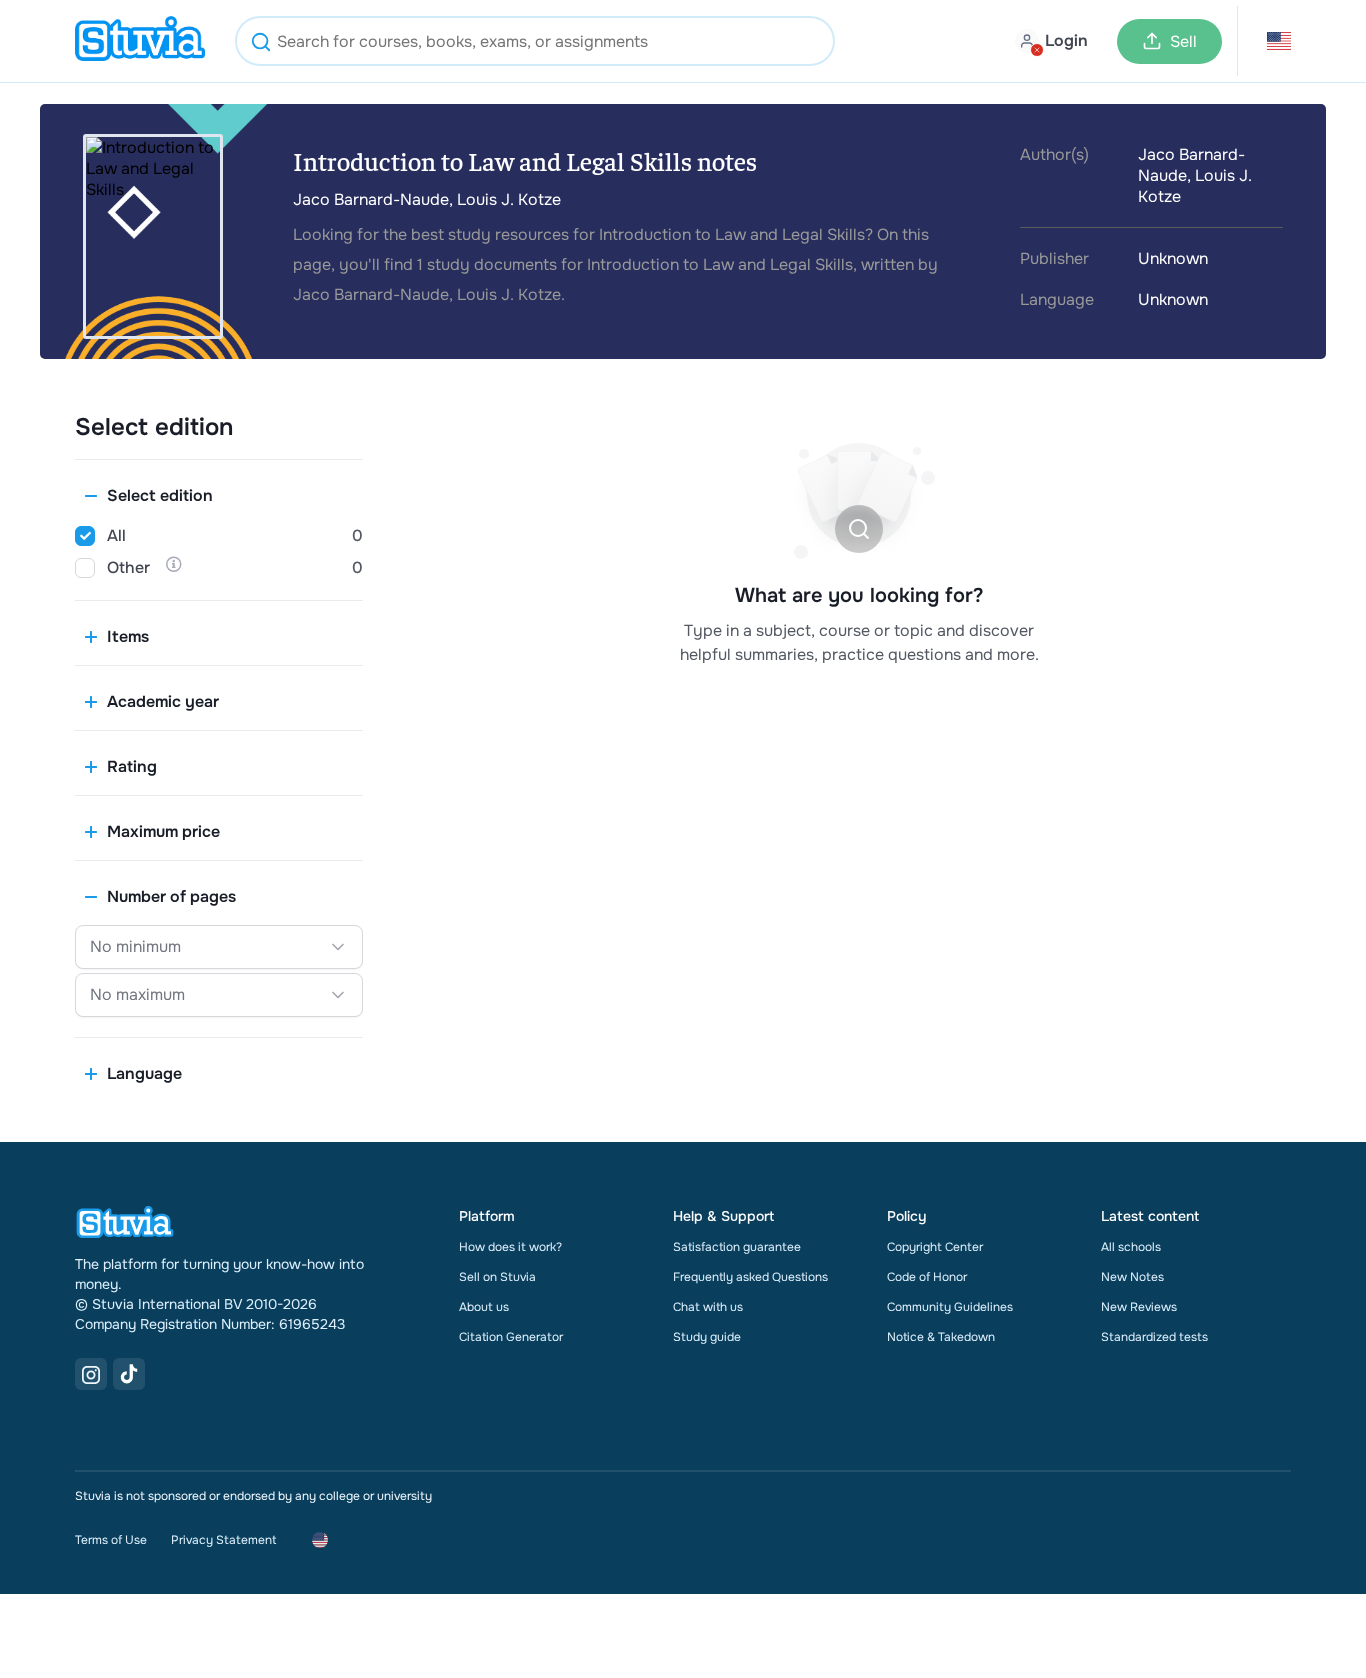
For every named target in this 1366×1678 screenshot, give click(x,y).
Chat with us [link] (708, 1307)
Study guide (707, 1337)
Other (128, 567)
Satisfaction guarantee (737, 1247)
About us (484, 1307)
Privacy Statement (223, 1540)
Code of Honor (927, 1277)
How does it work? (510, 1247)
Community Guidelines (950, 1307)
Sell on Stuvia (497, 1277)
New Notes (1132, 1277)
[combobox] (535, 41)
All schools (1131, 1247)
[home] (140, 41)
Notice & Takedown (941, 1337)
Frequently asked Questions (750, 1277)
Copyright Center (935, 1247)
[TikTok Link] (129, 1374)
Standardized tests (1154, 1337)
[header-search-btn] (261, 44)
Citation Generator (511, 1337)
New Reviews (1139, 1307)
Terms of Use (111, 1540)
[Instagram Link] (91, 1374)
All (116, 535)
